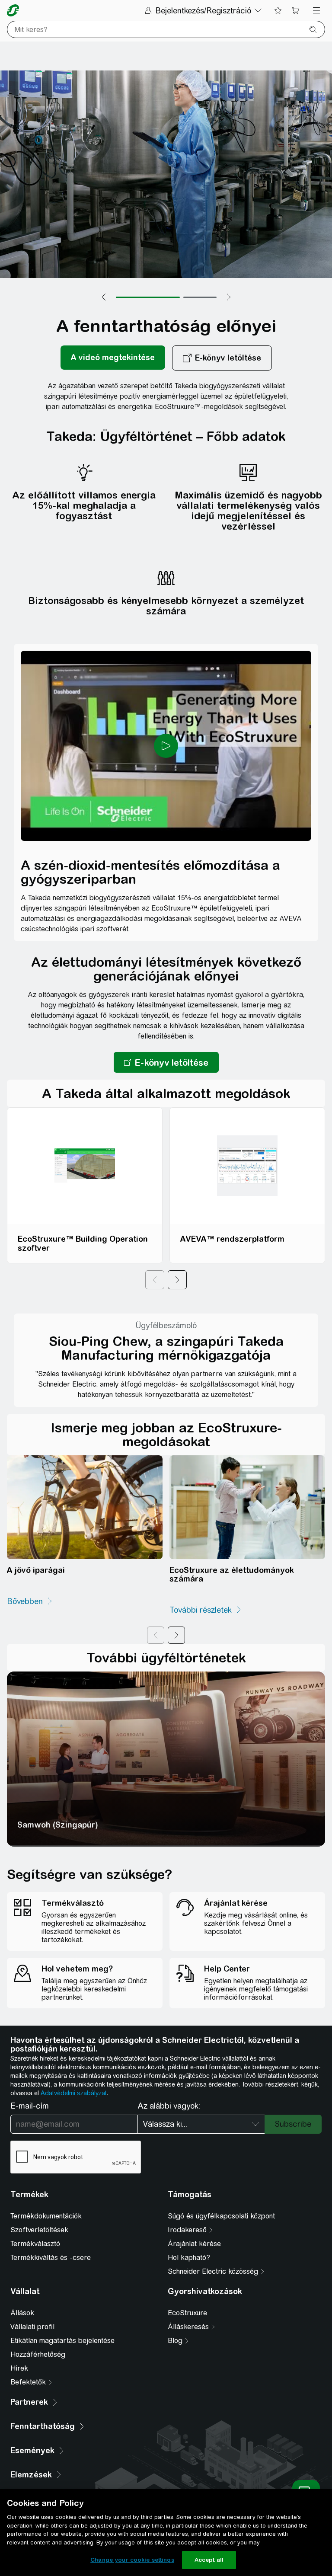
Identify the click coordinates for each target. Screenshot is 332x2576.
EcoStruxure (187, 2313)
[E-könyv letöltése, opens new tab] (222, 358)
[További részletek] (206, 1610)
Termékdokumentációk (46, 2216)
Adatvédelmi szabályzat (74, 2093)
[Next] (177, 1280)
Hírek (19, 2368)
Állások (22, 2313)
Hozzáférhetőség (38, 2354)
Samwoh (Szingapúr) (58, 1825)
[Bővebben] (30, 1601)
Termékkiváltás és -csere (51, 2258)
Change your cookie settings (132, 2560)
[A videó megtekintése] (113, 358)
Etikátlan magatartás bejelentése (62, 2341)
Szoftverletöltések (39, 2230)
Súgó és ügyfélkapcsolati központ (221, 2216)
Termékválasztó (35, 2244)
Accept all (209, 2560)
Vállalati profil (32, 2327)
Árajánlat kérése (194, 2244)
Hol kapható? (189, 2258)
